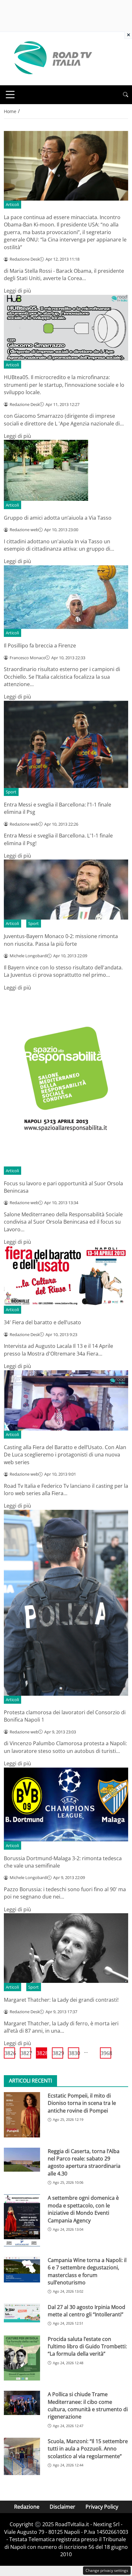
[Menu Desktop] (10, 95)
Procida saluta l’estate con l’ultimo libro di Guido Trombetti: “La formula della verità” (87, 2347)
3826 (10, 2053)
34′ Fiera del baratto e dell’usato (42, 1322)
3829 (58, 2053)
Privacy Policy (102, 2507)
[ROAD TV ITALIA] (52, 58)
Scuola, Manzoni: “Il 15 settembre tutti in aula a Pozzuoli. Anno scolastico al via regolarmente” (88, 2449)
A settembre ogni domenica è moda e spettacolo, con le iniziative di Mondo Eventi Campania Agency (83, 2209)
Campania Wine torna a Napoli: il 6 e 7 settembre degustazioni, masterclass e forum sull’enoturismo (87, 2271)
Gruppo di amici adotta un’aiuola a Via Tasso (58, 518)
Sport (11, 792)
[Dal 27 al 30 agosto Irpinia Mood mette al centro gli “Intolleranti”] (22, 2313)
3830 (74, 2053)
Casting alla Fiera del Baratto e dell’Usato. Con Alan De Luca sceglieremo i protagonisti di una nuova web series (65, 1455)
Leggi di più (17, 291)
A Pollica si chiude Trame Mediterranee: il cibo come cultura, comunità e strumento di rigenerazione (88, 2405)
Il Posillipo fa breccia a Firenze (40, 646)
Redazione (27, 2507)
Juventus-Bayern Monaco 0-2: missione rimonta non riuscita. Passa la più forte (61, 940)
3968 (106, 2053)
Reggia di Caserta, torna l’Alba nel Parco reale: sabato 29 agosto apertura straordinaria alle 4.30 (84, 2162)
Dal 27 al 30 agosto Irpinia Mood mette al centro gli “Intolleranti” (87, 2311)
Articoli (12, 204)
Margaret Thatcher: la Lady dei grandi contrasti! (61, 2000)
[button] (126, 95)
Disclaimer (62, 2507)
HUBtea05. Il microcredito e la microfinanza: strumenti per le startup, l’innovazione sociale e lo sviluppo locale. (64, 385)
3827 (26, 2053)
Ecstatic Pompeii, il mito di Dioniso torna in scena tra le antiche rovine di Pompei (82, 2103)
